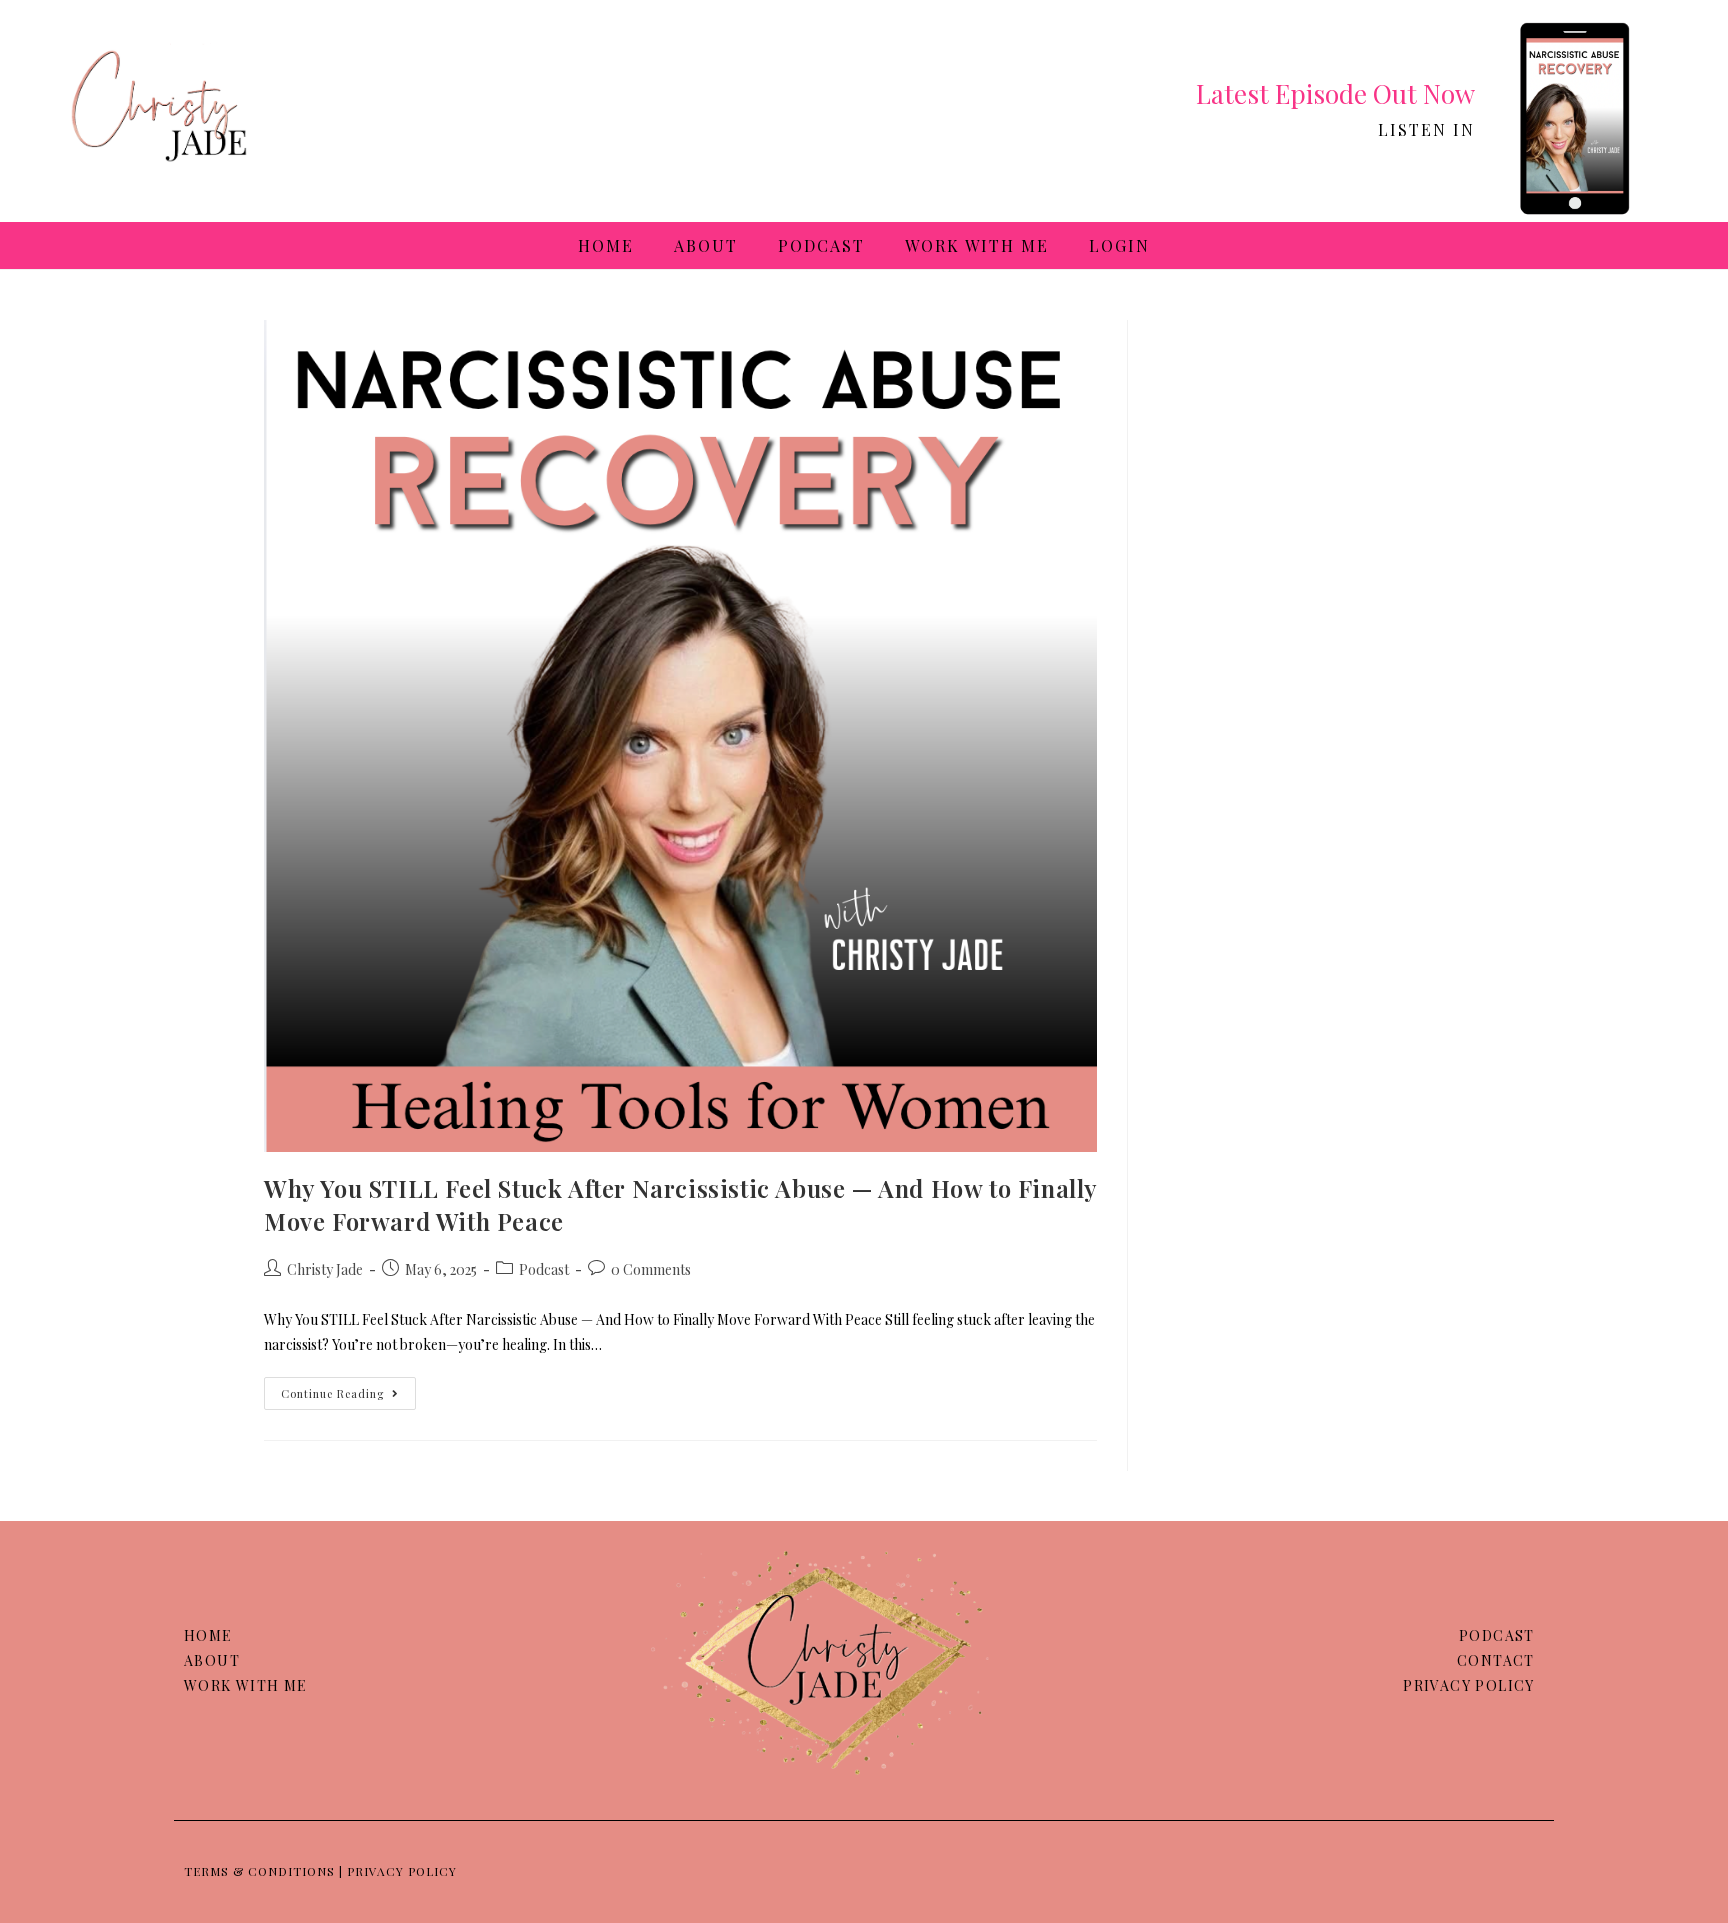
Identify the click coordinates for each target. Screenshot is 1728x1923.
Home (606, 245)
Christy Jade (325, 1269)
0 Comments (651, 1269)
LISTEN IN (1426, 129)
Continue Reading (348, 1389)
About (706, 245)
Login (1119, 245)
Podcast (821, 245)
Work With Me (977, 245)
